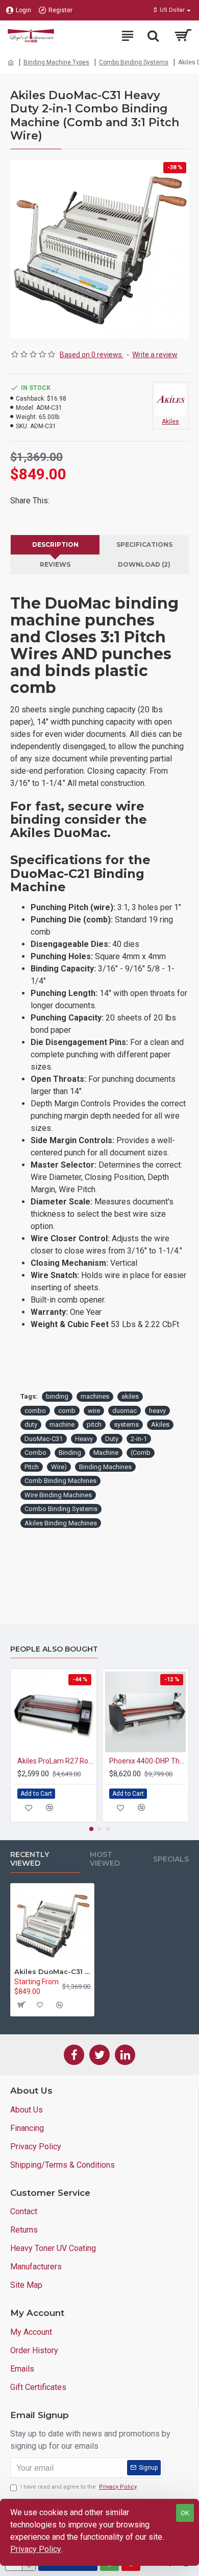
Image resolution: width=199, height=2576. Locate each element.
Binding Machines (105, 1467)
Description (55, 544)
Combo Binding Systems (134, 62)
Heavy (84, 1439)
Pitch (32, 1467)
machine (62, 1424)
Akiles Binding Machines (61, 1523)
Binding (70, 1453)
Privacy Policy (36, 2549)
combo (35, 1411)
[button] (91, 1829)
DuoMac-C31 (44, 1439)
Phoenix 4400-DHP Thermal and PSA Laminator (147, 1761)
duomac (125, 1411)
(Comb (141, 1453)
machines (95, 1396)
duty (31, 1424)
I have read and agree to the (79, 2487)
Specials (171, 1859)
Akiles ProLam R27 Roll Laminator (56, 1761)
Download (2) (144, 564)
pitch (94, 1424)
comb (67, 1411)
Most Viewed (105, 1859)
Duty (112, 1439)
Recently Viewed (30, 1859)
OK (185, 2513)
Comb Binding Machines (60, 1481)
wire (94, 1411)
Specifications (144, 544)
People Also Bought (54, 1649)
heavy (157, 1411)
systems (126, 1424)
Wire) (59, 1467)
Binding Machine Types (56, 62)
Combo (35, 1453)
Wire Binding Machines (58, 1495)
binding (57, 1396)
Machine (106, 1453)
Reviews (55, 564)
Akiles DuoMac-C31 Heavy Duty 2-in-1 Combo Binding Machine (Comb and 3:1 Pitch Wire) (52, 1971)
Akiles (160, 1424)
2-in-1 (139, 1439)
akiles (130, 1396)
